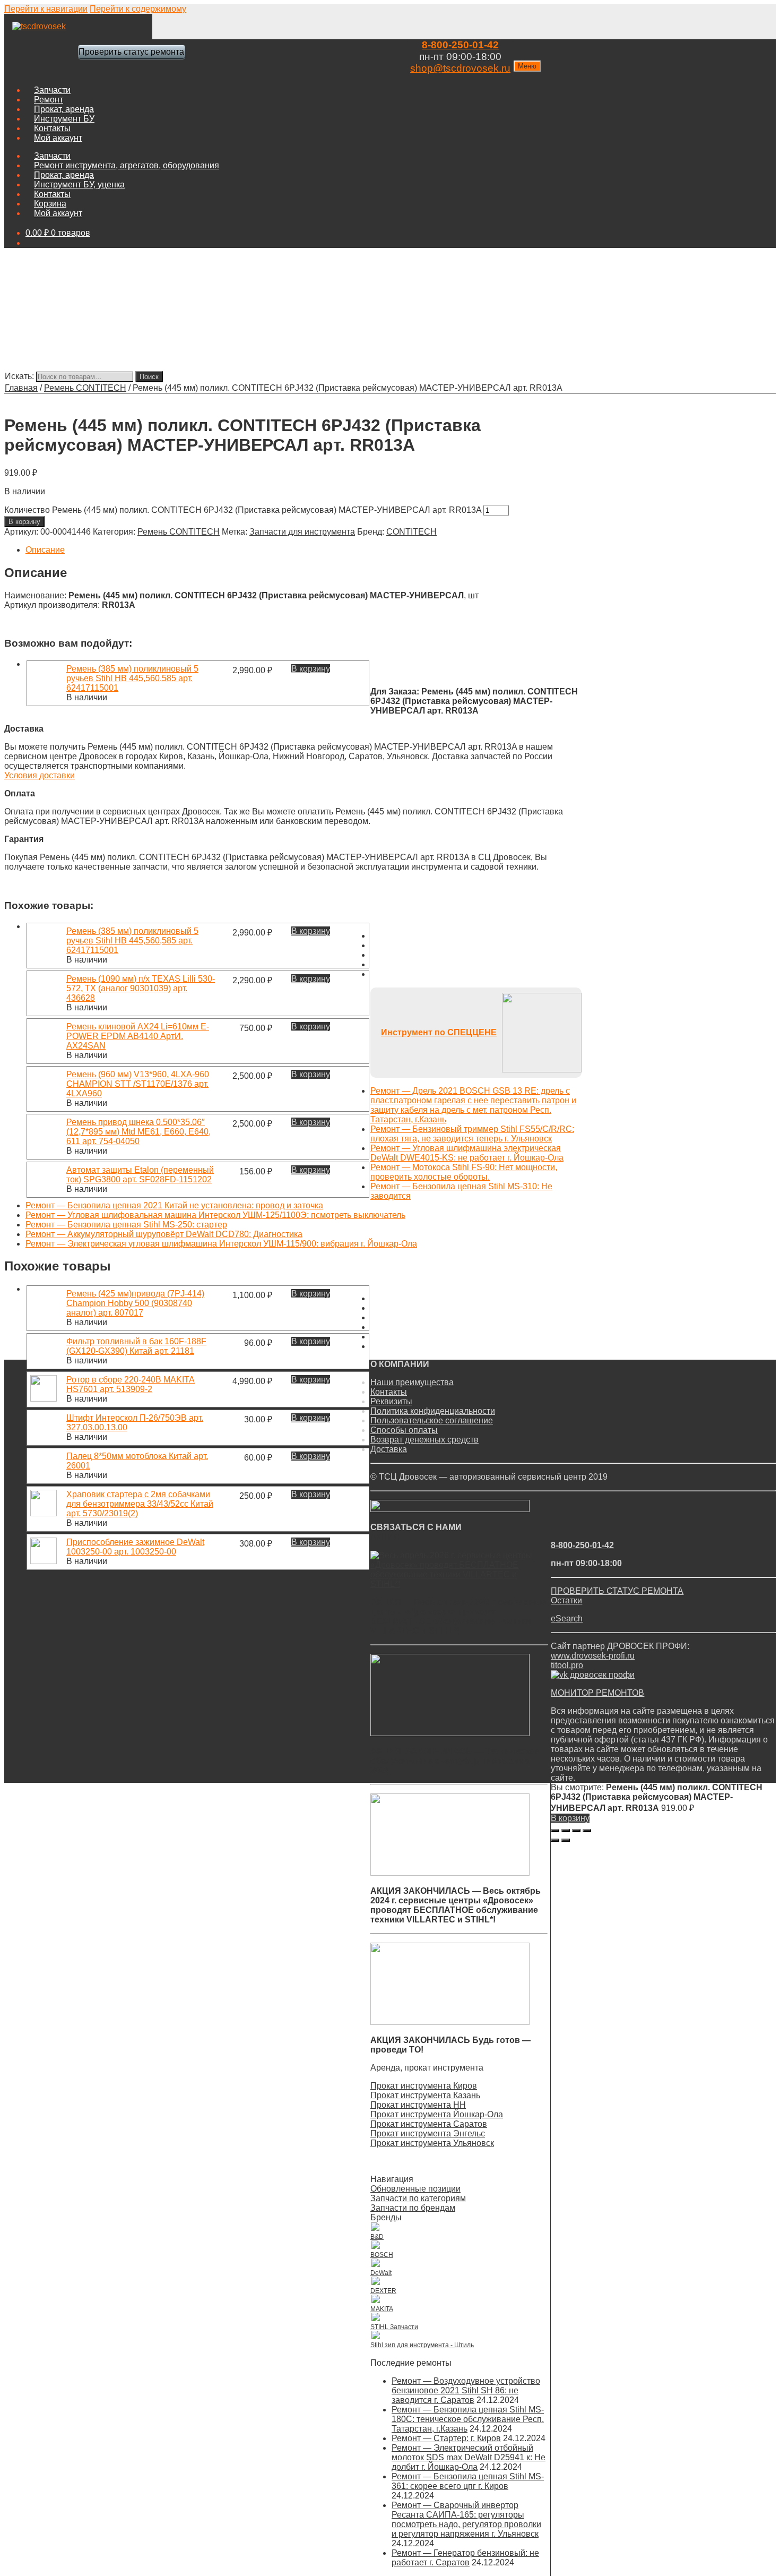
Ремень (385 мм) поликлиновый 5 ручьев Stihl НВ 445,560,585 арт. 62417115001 (132, 678)
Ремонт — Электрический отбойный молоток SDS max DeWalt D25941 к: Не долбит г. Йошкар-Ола (469, 2457)
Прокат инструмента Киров (424, 2086)
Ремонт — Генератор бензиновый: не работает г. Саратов (465, 2558)
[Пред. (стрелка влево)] (555, 1840)
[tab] (304, 550)
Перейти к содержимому (138, 9)
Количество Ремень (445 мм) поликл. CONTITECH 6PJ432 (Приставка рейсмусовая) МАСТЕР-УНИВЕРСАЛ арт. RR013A (243, 510)
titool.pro (567, 1665)
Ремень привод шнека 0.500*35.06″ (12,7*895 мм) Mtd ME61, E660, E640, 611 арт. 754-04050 (138, 1132)
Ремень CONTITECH (85, 388)
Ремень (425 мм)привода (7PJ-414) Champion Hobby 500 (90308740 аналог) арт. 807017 (135, 1303)
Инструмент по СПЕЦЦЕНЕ (439, 1032)
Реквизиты (391, 1401)
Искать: (19, 376)
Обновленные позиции (415, 2189)
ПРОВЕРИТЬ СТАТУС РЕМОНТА (617, 1591)
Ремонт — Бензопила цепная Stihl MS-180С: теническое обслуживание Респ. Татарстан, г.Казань (468, 2419)
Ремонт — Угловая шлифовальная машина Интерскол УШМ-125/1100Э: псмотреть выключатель (215, 1215)
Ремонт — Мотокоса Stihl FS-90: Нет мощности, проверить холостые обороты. (464, 1172)
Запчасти (52, 90)
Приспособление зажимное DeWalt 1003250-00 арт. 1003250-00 (135, 1547)
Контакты (52, 128)
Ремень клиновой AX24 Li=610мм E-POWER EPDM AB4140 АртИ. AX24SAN (138, 1036)
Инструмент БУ (64, 119)
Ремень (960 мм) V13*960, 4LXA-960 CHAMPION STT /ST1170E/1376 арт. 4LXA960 (138, 1084)
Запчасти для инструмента (302, 532)
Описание (45, 550)
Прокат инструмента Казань (425, 2095)
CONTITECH (411, 532)
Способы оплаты (404, 1430)
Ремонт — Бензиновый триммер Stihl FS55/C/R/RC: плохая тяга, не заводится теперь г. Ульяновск (472, 1134)
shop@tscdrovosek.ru (460, 68)
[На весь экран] (576, 1831)
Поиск (149, 377)
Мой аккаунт (58, 138)
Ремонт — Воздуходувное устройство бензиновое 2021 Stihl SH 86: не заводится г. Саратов (466, 2390)
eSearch (567, 1618)
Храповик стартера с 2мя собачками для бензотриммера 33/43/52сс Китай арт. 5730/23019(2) (140, 1504)
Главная (21, 388)
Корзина (50, 204)
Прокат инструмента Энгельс (428, 2133)
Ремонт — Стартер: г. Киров (446, 2438)
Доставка (389, 1449)
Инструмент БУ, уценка (79, 184)
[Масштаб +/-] (587, 1831)
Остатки (566, 1600)
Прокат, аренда (64, 109)
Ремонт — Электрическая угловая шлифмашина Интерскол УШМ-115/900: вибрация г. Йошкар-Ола (221, 1244)
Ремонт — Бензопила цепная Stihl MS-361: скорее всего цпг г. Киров (468, 2481)
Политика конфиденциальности (433, 1411)
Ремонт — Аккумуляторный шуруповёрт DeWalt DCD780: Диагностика (164, 1234)
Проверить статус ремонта (131, 52)
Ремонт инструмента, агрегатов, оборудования (127, 165)
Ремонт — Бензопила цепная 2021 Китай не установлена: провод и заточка (174, 1205)
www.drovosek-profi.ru (593, 1656)
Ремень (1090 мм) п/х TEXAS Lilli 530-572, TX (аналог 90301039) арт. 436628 (141, 988)
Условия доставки (40, 775)
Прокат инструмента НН (418, 2105)
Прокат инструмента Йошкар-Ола (437, 2114)
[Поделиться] (566, 1831)
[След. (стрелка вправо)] (566, 1840)
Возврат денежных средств (424, 1440)
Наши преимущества (412, 1382)
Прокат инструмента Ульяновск (432, 2143)
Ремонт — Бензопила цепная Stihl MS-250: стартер (126, 1225)
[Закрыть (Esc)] (555, 1831)
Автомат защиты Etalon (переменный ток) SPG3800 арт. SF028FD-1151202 (140, 1175)
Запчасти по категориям (418, 2198)
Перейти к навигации (46, 9)
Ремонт (49, 100)
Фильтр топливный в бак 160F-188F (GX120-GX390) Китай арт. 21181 (136, 1346)
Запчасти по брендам (413, 2208)
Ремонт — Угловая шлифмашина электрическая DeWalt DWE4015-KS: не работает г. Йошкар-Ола (467, 1153)
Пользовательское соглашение (432, 1420)
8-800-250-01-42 (460, 45)
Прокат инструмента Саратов (429, 2124)
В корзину (24, 522)
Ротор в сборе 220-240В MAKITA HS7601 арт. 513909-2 (131, 1384)
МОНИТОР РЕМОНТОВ (597, 1693)
